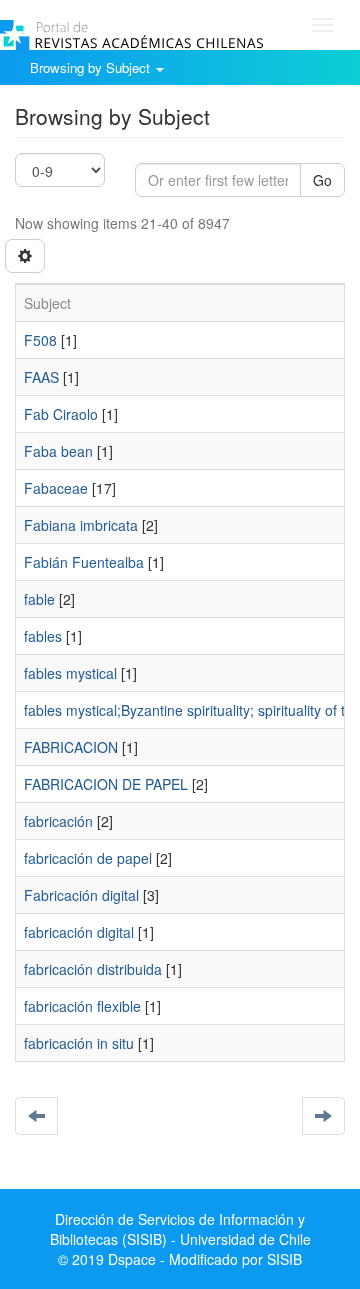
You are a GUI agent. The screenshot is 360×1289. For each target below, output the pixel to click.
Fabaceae (56, 488)
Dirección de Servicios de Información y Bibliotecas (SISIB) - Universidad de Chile (180, 1229)
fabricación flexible (82, 1006)
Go (322, 180)
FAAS (41, 377)
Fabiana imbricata (81, 525)
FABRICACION (71, 747)
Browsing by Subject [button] (92, 67)
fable (39, 599)
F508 (40, 340)
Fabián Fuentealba (84, 562)
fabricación (58, 821)
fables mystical (70, 673)
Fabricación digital (81, 895)
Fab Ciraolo (61, 414)
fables (43, 636)
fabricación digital (79, 932)
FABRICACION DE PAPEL (106, 784)
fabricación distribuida (93, 969)
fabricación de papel (88, 858)
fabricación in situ (79, 1043)
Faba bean (58, 451)
